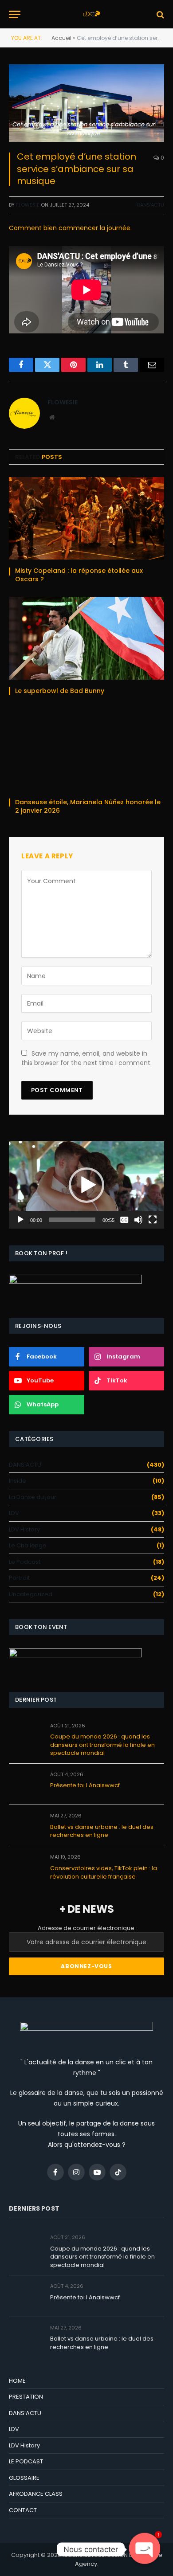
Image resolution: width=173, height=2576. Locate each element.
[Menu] (15, 14)
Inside (18, 1481)
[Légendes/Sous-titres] (124, 1220)
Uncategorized (31, 1594)
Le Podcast (25, 1562)
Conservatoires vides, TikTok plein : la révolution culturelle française (104, 1872)
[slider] (72, 1220)
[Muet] (138, 1220)
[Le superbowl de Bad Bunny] (86, 638)
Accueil (61, 38)
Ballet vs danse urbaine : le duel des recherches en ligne (102, 1831)
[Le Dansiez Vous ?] (91, 14)
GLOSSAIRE (24, 2478)
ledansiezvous (84, 2555)
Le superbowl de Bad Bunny (61, 691)
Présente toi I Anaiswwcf (85, 1785)
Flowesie (28, 205)
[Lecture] (20, 1220)
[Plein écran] (153, 1220)
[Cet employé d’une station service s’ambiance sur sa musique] (86, 103)
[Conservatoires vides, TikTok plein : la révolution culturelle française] (26, 1867)
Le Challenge (28, 1545)
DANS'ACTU (151, 205)
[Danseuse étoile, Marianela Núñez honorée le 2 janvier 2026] (86, 750)
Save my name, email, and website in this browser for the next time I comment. (86, 1058)
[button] (86, 1185)
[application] (86, 1185)
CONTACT (23, 2510)
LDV (14, 1513)
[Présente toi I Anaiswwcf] (26, 1784)
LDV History (24, 1529)
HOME (17, 2381)
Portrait (19, 1578)
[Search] (159, 14)
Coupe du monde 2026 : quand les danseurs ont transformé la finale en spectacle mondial (102, 1745)
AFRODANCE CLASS (36, 2494)
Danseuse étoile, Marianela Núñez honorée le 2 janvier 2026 (88, 806)
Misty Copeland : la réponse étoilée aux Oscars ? (79, 575)
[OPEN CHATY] (145, 2549)
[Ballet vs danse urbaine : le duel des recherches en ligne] (26, 1826)
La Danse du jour (33, 1497)
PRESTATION (26, 2397)
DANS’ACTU (25, 2413)
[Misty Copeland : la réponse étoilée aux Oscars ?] (86, 518)
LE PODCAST (26, 2461)
